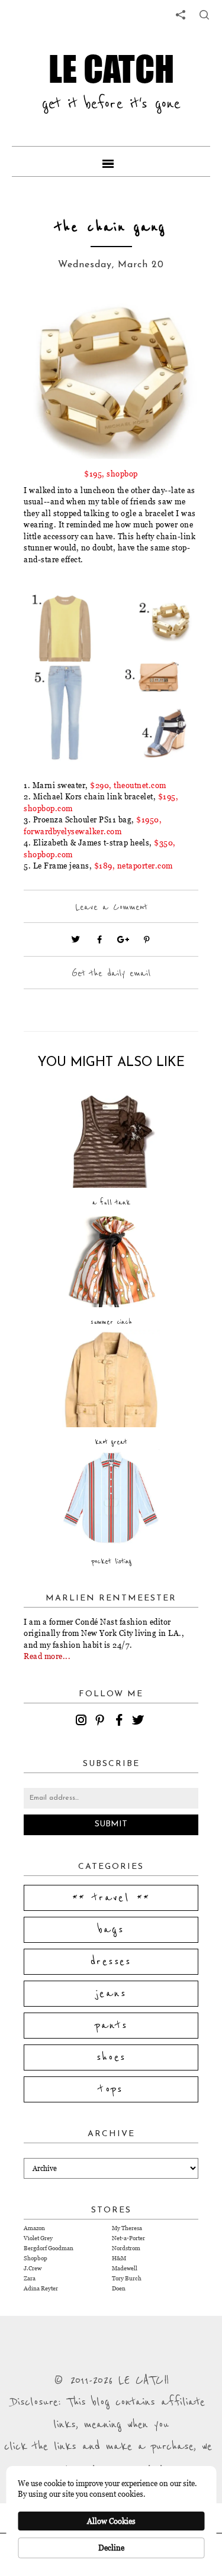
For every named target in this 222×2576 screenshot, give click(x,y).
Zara (30, 2278)
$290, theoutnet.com (128, 785)
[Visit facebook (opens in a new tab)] (99, 939)
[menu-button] (111, 161)
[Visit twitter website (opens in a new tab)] (76, 939)
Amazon (34, 2228)
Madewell (125, 2268)
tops (111, 2089)
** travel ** (111, 1898)
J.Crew (33, 2268)
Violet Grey (38, 2238)
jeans (111, 1994)
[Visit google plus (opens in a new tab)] (123, 939)
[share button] (204, 15)
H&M (119, 2258)
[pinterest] (102, 1722)
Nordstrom (126, 2248)
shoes (111, 2057)
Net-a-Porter (128, 2238)
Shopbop (36, 2258)
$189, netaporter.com (133, 866)
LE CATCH (111, 68)
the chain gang (111, 227)
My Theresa (127, 2228)
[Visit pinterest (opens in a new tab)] (147, 939)
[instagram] (83, 1722)
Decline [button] (111, 2548)
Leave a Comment (111, 907)
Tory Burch (127, 2278)
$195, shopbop (111, 474)
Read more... (47, 1656)
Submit (111, 1824)
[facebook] (121, 1722)
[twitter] (140, 1722)
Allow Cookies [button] (111, 2521)
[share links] (181, 15)
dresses (111, 1962)
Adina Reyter (41, 2288)
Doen (119, 2288)
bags (111, 1930)
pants (111, 2026)
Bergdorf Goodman (49, 2248)
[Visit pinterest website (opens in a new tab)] (50, 322)
